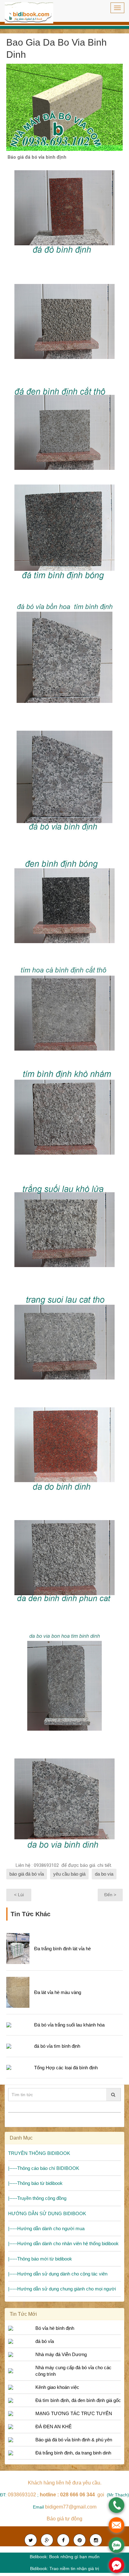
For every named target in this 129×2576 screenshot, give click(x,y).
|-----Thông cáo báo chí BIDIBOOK (44, 2168)
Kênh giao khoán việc (57, 2387)
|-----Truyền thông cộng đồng (37, 2198)
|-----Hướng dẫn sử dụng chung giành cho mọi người (62, 2289)
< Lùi (19, 1895)
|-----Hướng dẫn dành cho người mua (46, 2228)
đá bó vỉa (45, 2341)
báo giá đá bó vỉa (27, 1874)
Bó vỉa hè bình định (55, 2328)
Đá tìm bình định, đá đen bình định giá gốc (78, 2400)
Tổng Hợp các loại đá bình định (66, 2068)
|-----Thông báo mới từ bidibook (40, 2259)
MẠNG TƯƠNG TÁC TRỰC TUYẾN (74, 2413)
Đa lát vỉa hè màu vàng (58, 1992)
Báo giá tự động (64, 2519)
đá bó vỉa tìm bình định (57, 2046)
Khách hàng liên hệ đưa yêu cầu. (65, 2483)
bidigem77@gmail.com (71, 2507)
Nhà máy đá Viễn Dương (61, 2354)
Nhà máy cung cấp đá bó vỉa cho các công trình (73, 2371)
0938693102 (23, 2495)
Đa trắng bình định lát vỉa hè (62, 1949)
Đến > (110, 1895)
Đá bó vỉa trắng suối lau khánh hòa (69, 2025)
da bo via (104, 1874)
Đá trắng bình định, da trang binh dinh (73, 2453)
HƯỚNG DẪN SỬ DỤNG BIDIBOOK (47, 2213)
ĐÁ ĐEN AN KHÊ (54, 2427)
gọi (73, 2495)
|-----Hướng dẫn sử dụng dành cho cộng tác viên (58, 2274)
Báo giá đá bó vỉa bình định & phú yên (74, 2440)
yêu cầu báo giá (69, 1874)
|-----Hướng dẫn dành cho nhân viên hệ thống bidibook (63, 2243)
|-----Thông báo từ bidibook (35, 2183)
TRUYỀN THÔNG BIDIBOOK (39, 2153)
